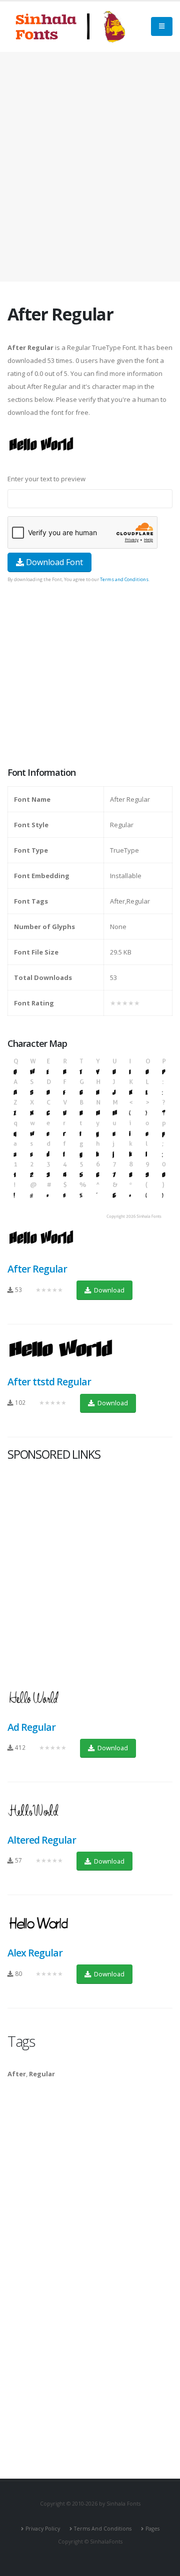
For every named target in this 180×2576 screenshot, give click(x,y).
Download (108, 1290)
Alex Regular (35, 1953)
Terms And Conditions (103, 2529)
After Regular (37, 1269)
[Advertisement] (90, 167)
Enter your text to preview (46, 479)
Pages (152, 2529)
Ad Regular (31, 1727)
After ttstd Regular (49, 1382)
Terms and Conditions (124, 579)
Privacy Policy (43, 2529)
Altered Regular (42, 1840)
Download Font (53, 562)
